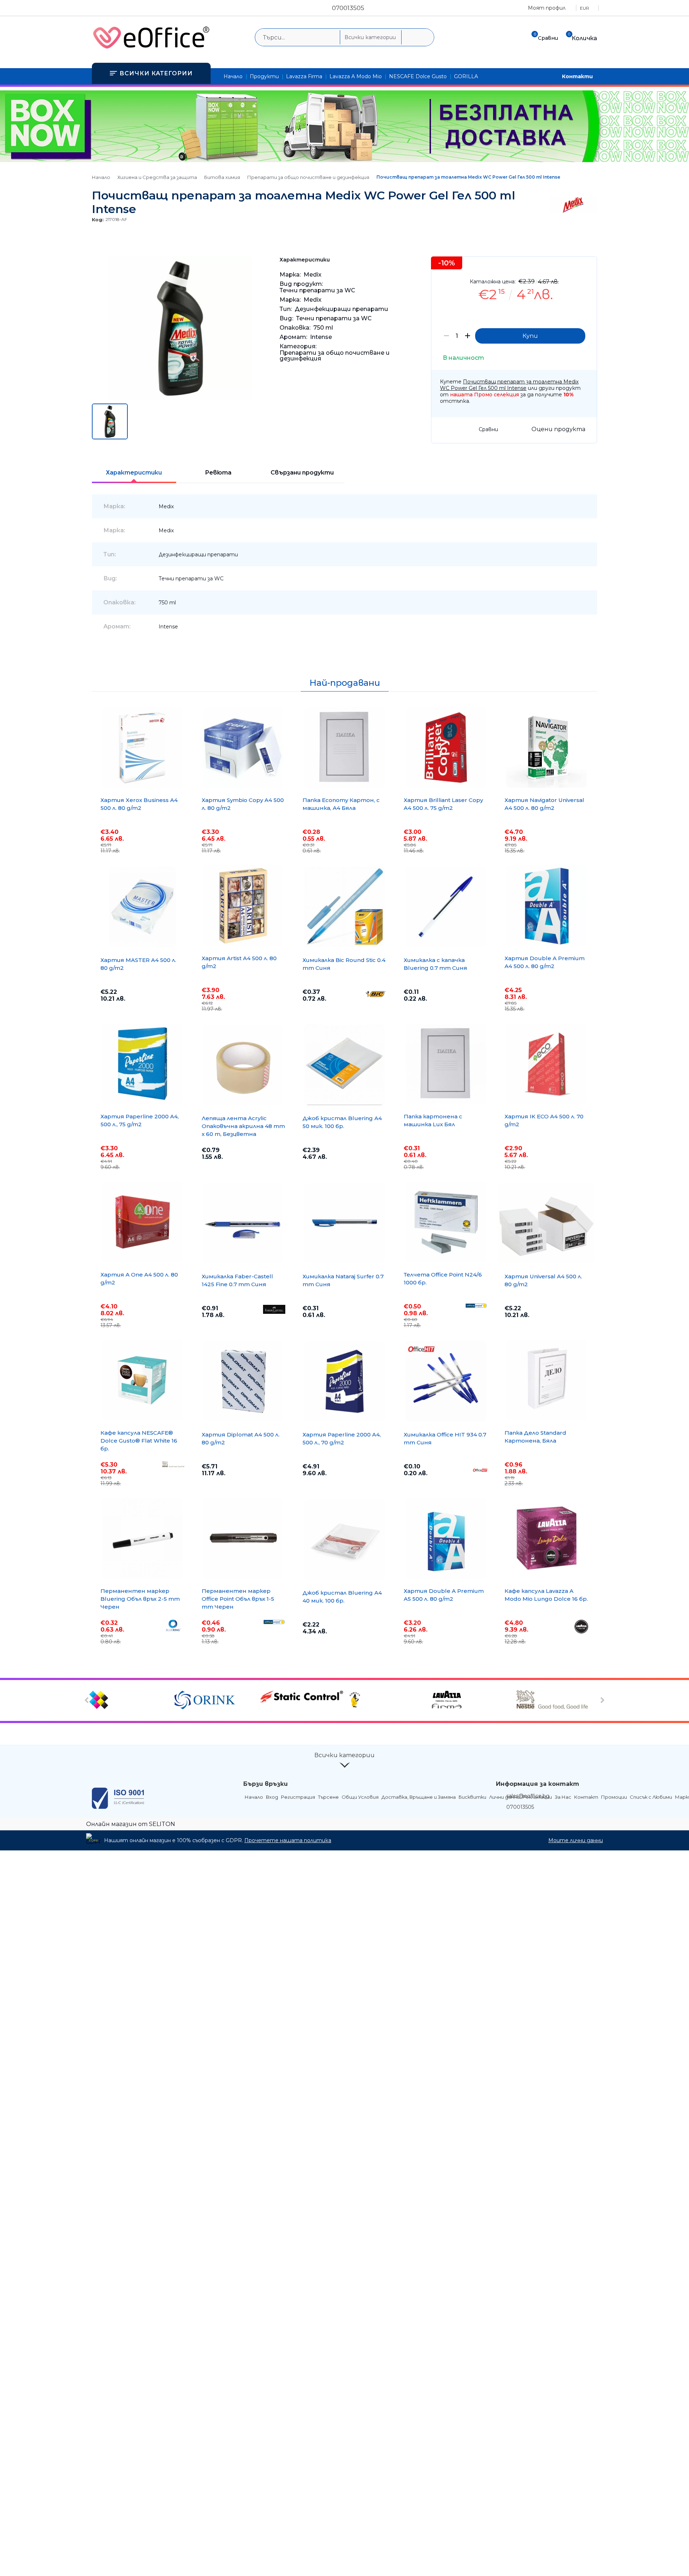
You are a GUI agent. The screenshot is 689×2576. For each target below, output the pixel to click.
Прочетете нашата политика (288, 1840)
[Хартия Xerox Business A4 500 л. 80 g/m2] (142, 747)
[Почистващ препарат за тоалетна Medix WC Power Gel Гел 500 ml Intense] (180, 398)
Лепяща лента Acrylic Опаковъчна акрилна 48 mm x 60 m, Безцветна (243, 1126)
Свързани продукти (302, 473)
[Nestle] (558, 1700)
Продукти (264, 76)
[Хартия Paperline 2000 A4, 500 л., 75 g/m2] (142, 1064)
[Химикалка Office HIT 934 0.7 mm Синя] (446, 1381)
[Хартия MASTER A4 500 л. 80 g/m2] (142, 907)
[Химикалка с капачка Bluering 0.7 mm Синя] (446, 907)
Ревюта (218, 473)
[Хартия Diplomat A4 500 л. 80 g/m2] (244, 1381)
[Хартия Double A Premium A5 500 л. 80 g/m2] (446, 1538)
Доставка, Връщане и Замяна (419, 1797)
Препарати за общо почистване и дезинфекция (308, 177)
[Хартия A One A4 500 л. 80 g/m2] (142, 1222)
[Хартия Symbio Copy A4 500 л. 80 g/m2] (243, 747)
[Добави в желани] (588, 267)
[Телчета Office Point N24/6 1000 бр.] (446, 1222)
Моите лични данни (576, 1840)
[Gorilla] (387, 1700)
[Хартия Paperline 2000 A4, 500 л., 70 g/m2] (344, 1381)
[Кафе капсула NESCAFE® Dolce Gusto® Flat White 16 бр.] (142, 1380)
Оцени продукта (558, 429)
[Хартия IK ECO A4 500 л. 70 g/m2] (547, 1064)
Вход (272, 1797)
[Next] (602, 1700)
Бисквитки (472, 1797)
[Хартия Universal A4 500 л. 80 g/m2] (547, 1223)
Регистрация (298, 1797)
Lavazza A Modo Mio (356, 76)
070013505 (348, 8)
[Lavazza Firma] (473, 1700)
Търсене (328, 1797)
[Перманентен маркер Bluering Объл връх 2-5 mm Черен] (142, 1538)
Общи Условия (360, 1797)
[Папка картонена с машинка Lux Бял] (446, 1064)
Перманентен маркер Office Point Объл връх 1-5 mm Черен (238, 1599)
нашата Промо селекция (484, 395)
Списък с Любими (651, 1797)
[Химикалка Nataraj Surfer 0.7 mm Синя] (344, 1223)
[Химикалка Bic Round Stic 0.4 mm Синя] (344, 907)
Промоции (614, 1797)
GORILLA (466, 76)
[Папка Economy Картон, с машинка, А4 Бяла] (344, 747)
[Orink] (216, 1700)
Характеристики (134, 473)
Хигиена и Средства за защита (157, 177)
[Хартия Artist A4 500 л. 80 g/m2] (243, 906)
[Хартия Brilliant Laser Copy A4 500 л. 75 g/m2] (446, 747)
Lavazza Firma (304, 76)
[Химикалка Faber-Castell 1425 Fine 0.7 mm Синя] (243, 1223)
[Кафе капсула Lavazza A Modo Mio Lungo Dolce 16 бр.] (547, 1538)
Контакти (577, 76)
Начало (233, 76)
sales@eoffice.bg (528, 1796)
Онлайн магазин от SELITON (131, 1824)
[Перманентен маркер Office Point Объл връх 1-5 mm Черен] (243, 1538)
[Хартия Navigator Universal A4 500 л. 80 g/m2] (547, 747)
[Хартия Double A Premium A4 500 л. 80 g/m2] (547, 906)
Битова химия (222, 177)
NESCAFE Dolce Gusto (418, 76)
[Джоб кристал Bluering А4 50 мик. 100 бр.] (344, 1065)
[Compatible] (131, 1700)
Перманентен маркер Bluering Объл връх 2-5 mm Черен (140, 1599)
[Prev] (88, 1700)
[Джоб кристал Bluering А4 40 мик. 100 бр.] (344, 1539)
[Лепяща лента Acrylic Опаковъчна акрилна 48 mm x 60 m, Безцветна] (243, 1065)
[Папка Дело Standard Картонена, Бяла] (547, 1380)
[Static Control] (302, 1697)
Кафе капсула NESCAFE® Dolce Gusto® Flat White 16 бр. (139, 1441)
